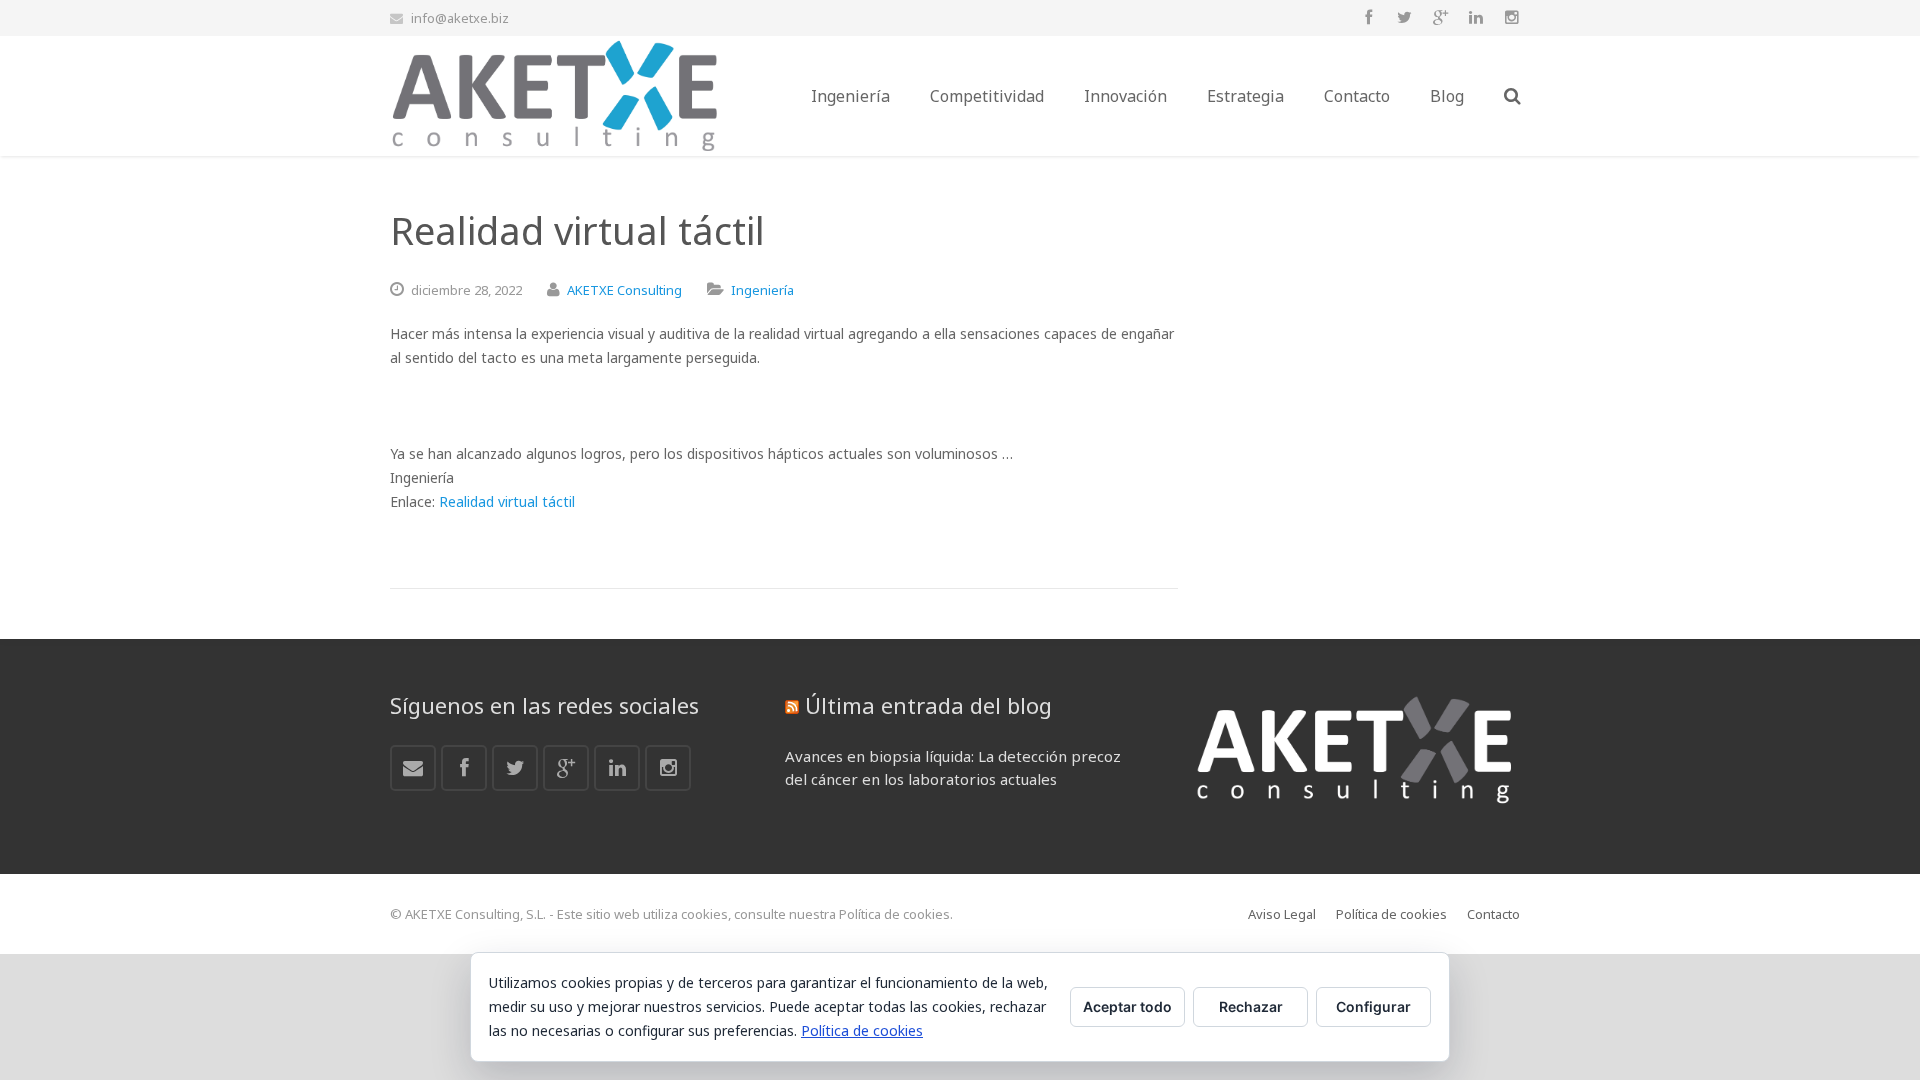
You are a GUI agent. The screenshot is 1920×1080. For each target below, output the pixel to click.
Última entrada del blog (928, 705)
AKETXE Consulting (624, 290)
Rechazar (1251, 1006)
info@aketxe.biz (460, 18)
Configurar (1373, 1006)
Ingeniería (762, 290)
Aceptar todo (1127, 1006)
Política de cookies (862, 1030)
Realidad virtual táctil (507, 501)
